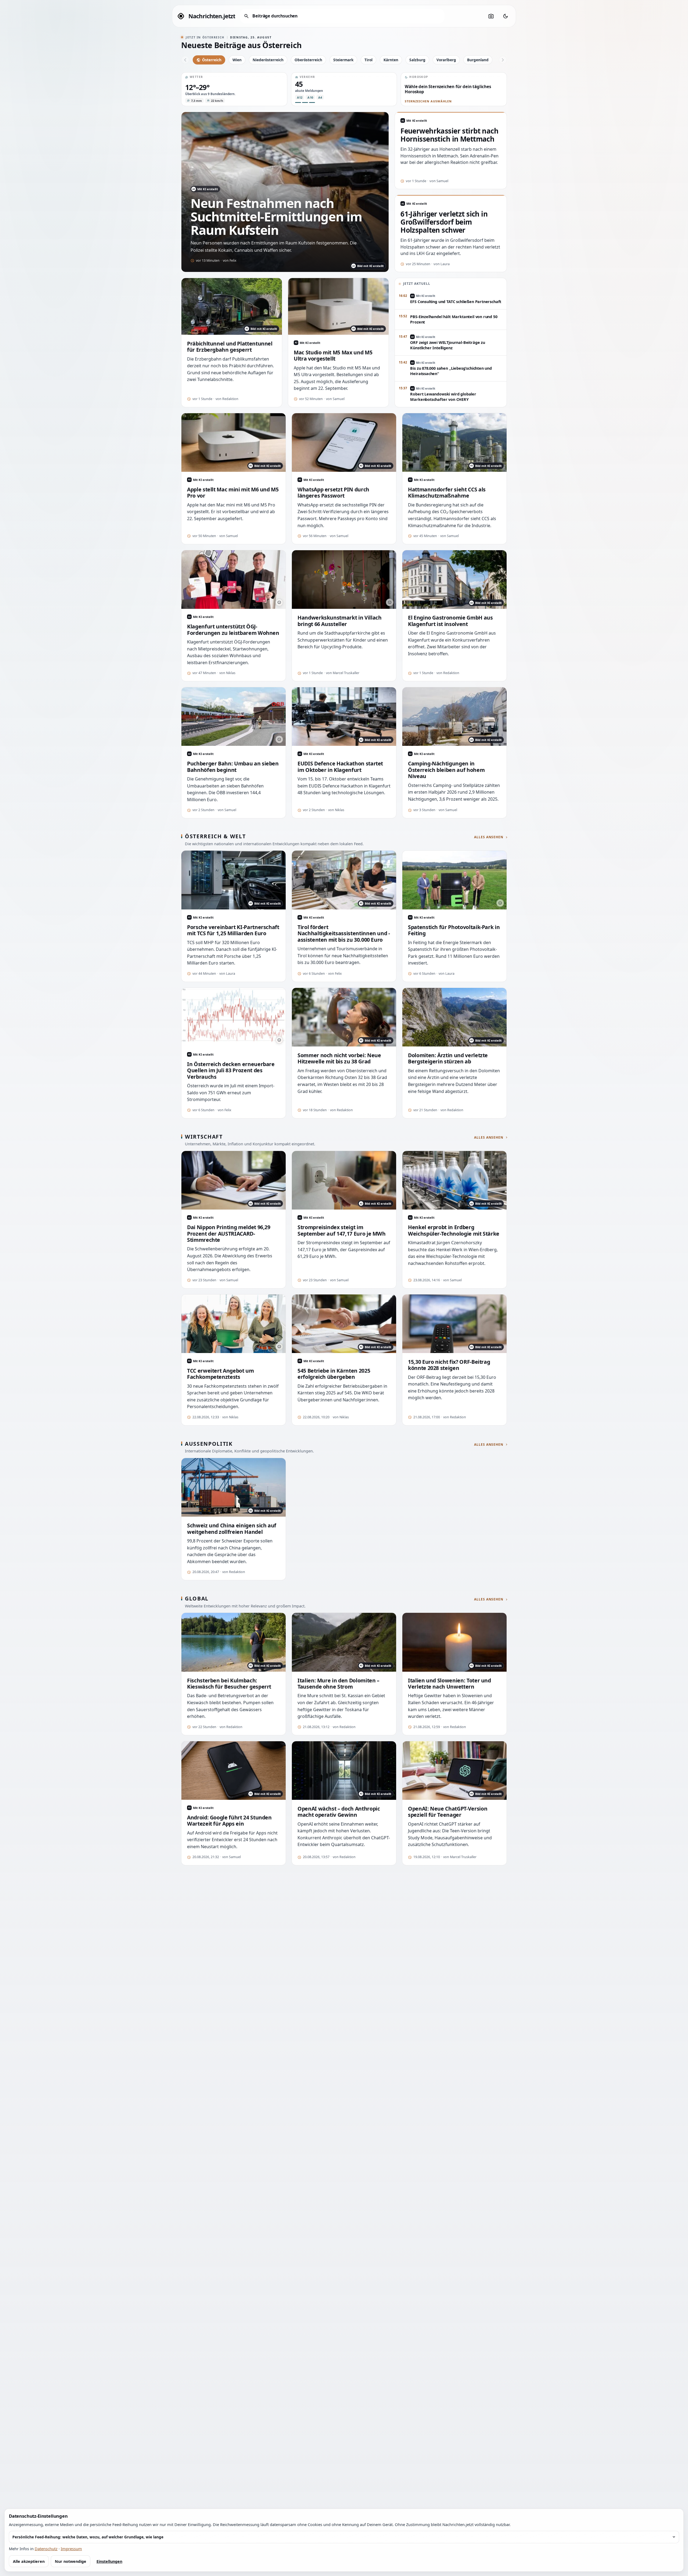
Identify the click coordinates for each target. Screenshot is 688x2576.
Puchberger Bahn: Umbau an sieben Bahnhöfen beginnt (233, 767)
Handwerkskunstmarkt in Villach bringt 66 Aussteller (339, 621)
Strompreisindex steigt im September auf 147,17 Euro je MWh (342, 1230)
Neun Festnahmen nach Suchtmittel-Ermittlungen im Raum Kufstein (276, 217)
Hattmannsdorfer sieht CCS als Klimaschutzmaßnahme (447, 493)
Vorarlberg (446, 60)
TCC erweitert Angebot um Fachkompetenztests (221, 1374)
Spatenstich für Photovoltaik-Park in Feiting (454, 930)
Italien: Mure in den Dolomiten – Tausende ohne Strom (338, 1684)
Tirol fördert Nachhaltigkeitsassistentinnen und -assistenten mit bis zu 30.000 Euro (344, 933)
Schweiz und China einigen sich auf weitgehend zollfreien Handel (232, 1529)
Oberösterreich (308, 60)
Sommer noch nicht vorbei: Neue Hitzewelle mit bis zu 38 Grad (339, 1058)
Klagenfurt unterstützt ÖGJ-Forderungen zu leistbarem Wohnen (233, 630)
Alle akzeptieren (29, 2561)
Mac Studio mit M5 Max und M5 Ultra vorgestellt (333, 356)
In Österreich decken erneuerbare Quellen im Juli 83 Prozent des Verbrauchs (231, 1070)
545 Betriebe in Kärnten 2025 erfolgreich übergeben (334, 1374)
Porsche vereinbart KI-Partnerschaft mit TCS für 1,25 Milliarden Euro (233, 930)
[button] (234, 89)
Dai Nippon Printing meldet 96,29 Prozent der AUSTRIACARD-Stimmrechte (229, 1233)
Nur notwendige (71, 2561)
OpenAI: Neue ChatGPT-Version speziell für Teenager (448, 1812)
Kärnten (391, 60)
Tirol (368, 60)
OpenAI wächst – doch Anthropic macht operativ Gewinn (339, 1812)
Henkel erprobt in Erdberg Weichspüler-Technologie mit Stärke (454, 1230)
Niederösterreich (268, 60)
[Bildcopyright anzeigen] (279, 602)
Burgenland (478, 60)
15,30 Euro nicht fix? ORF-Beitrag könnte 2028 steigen (449, 1365)
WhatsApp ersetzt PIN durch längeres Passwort (333, 493)
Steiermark (343, 60)
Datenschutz (46, 2549)
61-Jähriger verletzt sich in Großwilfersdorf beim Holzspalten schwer (444, 222)
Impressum (71, 2549)
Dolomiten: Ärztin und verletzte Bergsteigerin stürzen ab (448, 1058)
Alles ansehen (489, 837)
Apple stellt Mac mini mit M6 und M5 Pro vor (233, 493)
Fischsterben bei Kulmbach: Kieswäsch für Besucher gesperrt (229, 1684)
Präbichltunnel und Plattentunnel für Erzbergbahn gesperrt (230, 347)
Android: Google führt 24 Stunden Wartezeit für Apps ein (229, 1821)
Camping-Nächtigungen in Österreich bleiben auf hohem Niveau (446, 770)
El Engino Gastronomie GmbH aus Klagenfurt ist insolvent (450, 621)
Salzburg (417, 60)
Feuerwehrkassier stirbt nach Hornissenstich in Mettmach (449, 135)
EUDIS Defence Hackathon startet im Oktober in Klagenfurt (340, 767)
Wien (237, 60)
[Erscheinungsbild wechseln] (506, 16)
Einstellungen (109, 2561)
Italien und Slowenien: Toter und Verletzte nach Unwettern (449, 1684)
